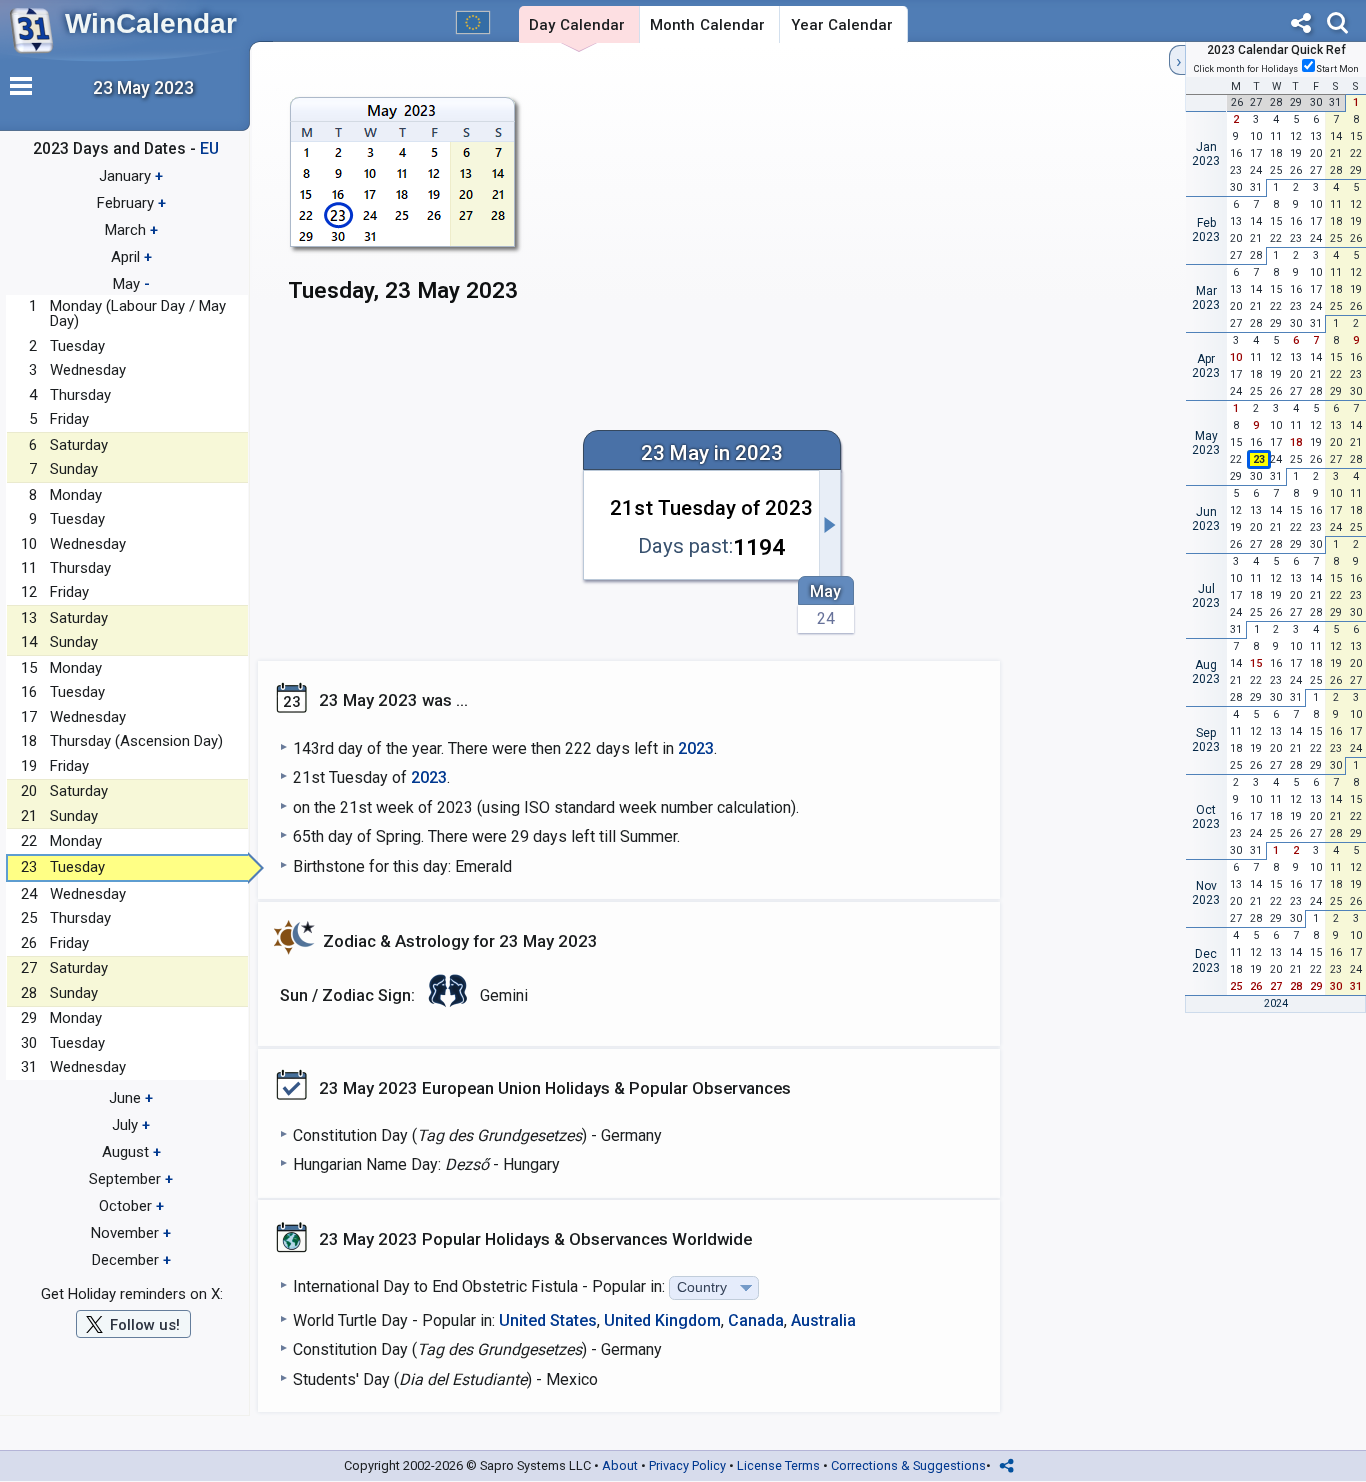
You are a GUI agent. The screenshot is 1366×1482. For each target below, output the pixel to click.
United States (548, 1320)
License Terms (778, 1465)
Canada (756, 1320)
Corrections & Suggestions (908, 1465)
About (620, 1465)
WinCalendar (151, 23)
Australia (823, 1320)
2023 (696, 748)
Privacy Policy (687, 1465)
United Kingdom (662, 1320)
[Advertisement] (853, 207)
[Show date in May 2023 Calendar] (403, 209)
